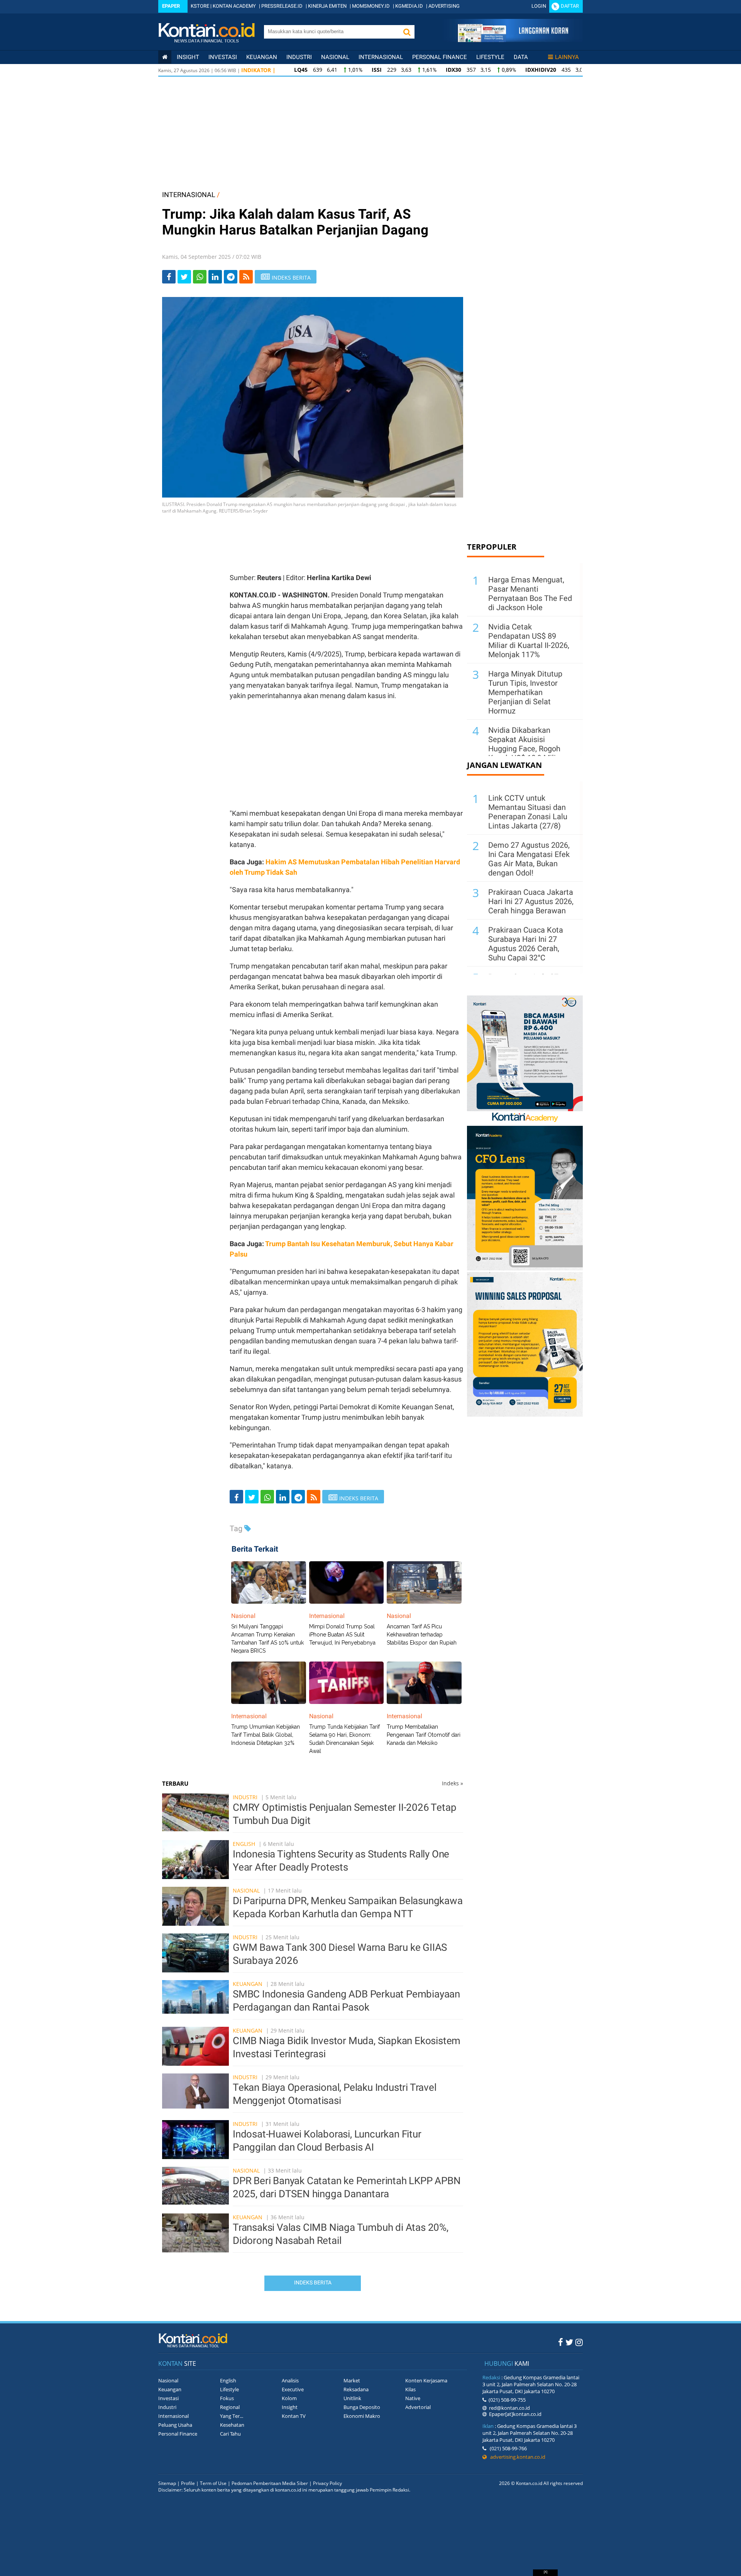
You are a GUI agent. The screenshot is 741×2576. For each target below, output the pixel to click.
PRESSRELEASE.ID (282, 6)
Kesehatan (232, 2425)
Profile (188, 2483)
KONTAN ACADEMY (234, 6)
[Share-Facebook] (169, 277)
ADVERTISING (444, 6)
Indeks (453, 1783)
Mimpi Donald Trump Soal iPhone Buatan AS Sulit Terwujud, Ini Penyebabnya (342, 1635)
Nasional (335, 57)
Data (521, 57)
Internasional (381, 57)
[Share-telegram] (231, 277)
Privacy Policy (327, 2483)
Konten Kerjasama (426, 2380)
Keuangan (262, 57)
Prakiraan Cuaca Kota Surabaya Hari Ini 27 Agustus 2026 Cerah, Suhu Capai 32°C (526, 944)
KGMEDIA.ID (409, 6)
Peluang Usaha (175, 2425)
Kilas (410, 2389)
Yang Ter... (232, 2416)
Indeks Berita (313, 2282)
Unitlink (352, 2398)
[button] (407, 32)
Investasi (223, 57)
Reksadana (356, 2389)
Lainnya (567, 57)
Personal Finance (440, 57)
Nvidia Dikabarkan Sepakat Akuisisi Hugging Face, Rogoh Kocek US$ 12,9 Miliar (525, 744)
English (244, 1844)
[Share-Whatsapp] (200, 277)
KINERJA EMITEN (327, 6)
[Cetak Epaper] (513, 40)
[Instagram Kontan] (579, 2342)
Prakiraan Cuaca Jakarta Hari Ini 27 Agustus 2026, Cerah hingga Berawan (531, 901)
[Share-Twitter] (184, 277)
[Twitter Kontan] (569, 2342)
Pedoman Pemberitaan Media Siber (270, 2483)
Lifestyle (490, 57)
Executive (293, 2389)
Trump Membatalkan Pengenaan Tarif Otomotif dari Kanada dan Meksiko (424, 1735)
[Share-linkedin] (215, 277)
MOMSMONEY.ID (371, 6)
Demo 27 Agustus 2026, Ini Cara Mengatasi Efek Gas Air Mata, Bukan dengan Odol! (529, 859)
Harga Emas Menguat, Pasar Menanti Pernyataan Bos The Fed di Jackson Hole (530, 594)
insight (188, 57)
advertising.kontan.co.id (516, 2457)
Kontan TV (294, 2416)
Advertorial (418, 2407)
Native (413, 2398)
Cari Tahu (230, 2434)
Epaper (171, 6)
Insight (290, 2407)
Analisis (290, 2380)
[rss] (246, 277)
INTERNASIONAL (189, 195)
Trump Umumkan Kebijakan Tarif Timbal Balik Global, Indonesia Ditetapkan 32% (266, 1735)
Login (539, 6)
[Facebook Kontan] (561, 2342)
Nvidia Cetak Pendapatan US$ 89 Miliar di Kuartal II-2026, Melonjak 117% (529, 641)
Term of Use (213, 2483)
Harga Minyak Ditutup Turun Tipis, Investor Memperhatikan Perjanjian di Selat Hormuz (525, 692)
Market (352, 2380)
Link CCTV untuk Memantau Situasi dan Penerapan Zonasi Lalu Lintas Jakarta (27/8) (528, 812)
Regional (230, 2407)
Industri (299, 57)
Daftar (570, 6)
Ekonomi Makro (362, 2416)
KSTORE (200, 6)
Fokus (227, 2398)
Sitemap (167, 2483)
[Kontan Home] (165, 57)
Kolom (289, 2398)
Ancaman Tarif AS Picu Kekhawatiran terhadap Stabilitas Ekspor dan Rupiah (422, 1635)
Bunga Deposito (362, 2407)
